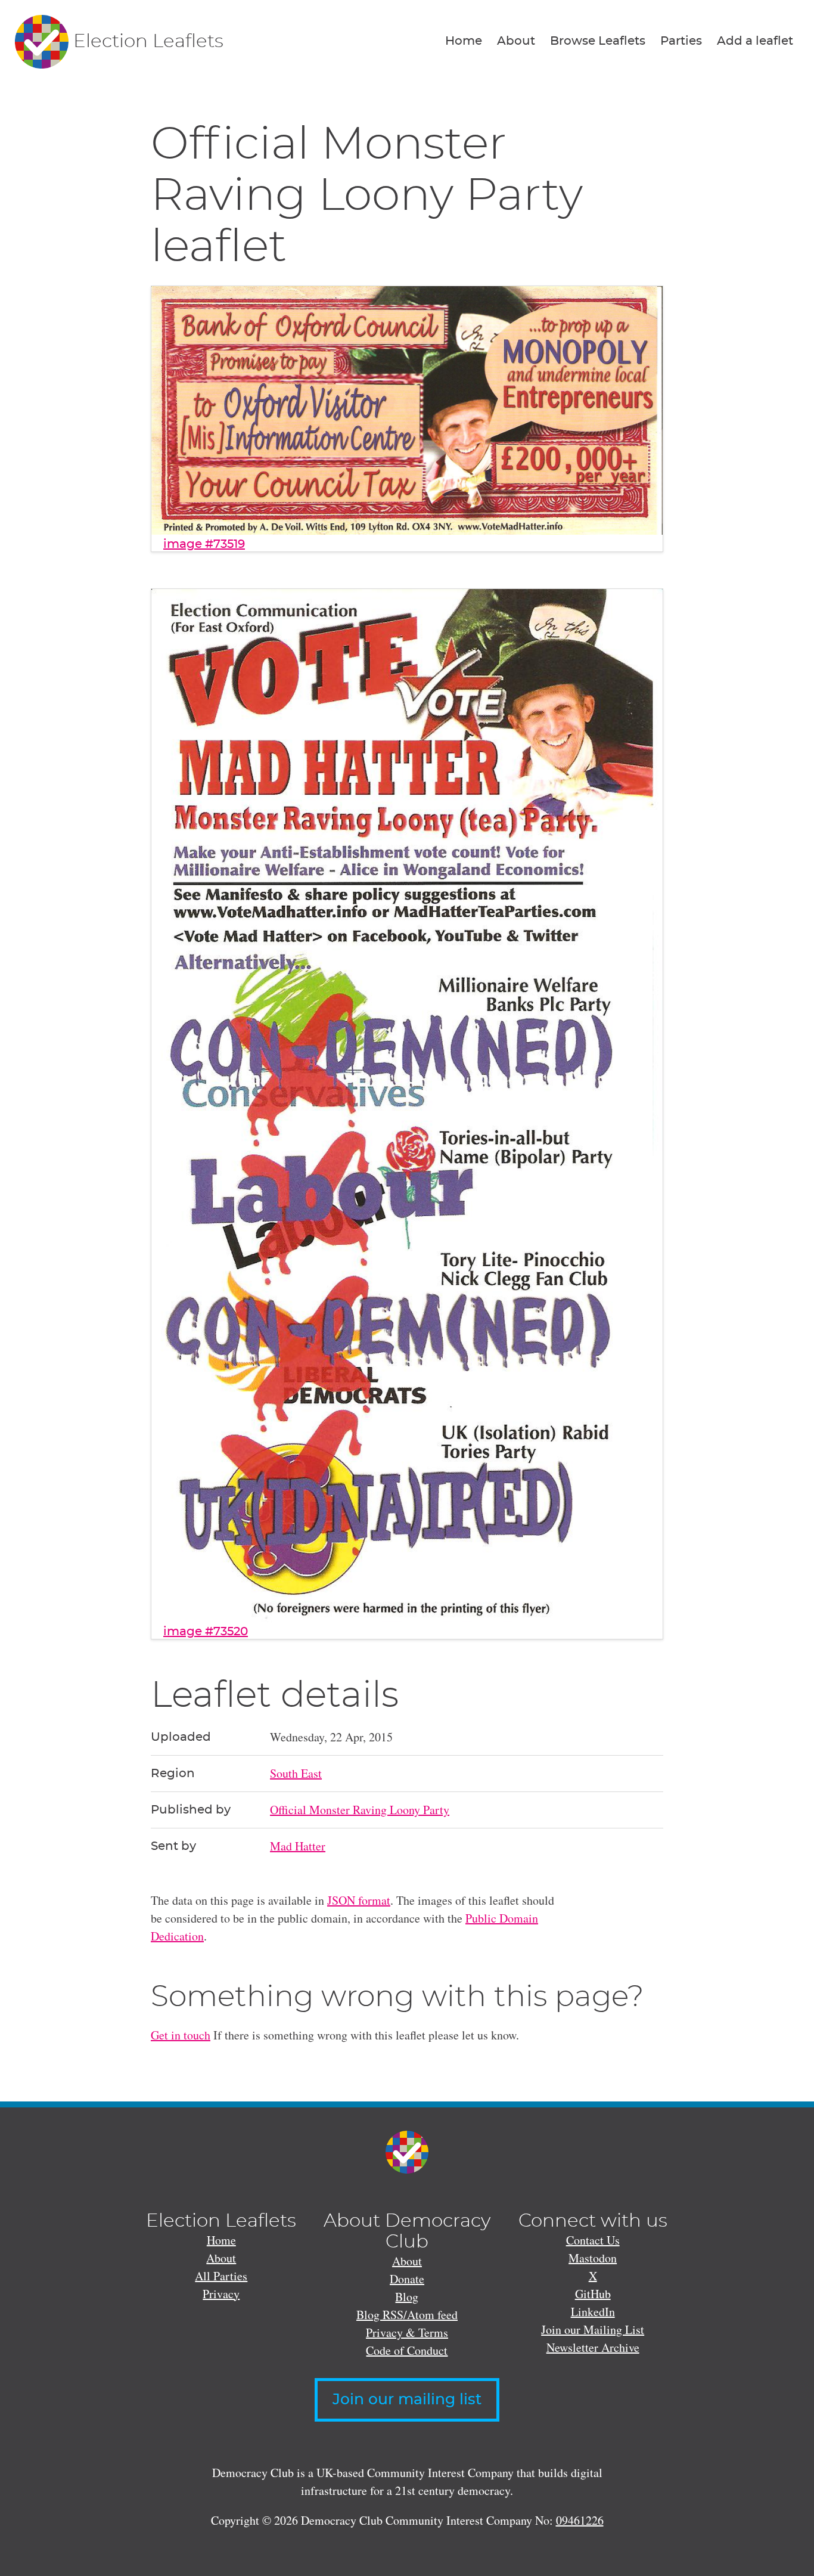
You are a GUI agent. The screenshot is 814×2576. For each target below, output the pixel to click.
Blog (407, 2297)
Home (464, 41)
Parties (681, 41)
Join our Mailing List (593, 2329)
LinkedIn (593, 2312)
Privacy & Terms (407, 2332)
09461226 (580, 2520)
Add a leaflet (755, 41)
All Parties (221, 2276)
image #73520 (206, 1632)
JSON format (359, 1900)
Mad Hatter (298, 1846)
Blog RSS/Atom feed (407, 2315)
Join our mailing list (407, 2400)
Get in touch (181, 2035)
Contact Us (593, 2240)
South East (296, 1773)
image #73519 (204, 544)
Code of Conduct (407, 2350)
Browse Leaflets (598, 41)
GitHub (593, 2294)
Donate (407, 2279)
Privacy (221, 2294)
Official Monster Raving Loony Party (360, 1810)
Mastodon (593, 2258)
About (516, 41)
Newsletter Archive (593, 2347)
